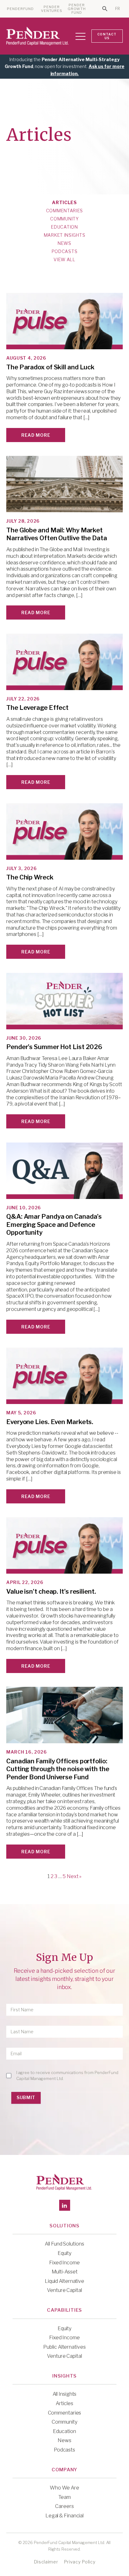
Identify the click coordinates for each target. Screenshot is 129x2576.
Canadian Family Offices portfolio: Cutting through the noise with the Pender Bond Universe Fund (58, 1769)
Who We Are (64, 2488)
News (64, 243)
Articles (64, 203)
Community (64, 219)
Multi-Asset (65, 2272)
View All (64, 260)
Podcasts (65, 251)
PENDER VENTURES (52, 9)
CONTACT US (107, 36)
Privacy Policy (80, 2562)
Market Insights (65, 235)
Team (64, 2497)
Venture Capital (64, 2290)
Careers (64, 2506)
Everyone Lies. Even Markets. (50, 1422)
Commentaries (64, 211)
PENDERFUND (20, 9)
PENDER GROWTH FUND (77, 9)
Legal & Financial (64, 2516)
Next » (74, 1876)
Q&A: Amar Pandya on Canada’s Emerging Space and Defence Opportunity (54, 1225)
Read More (36, 435)
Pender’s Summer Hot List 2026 (54, 1047)
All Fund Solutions (64, 2244)
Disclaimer (46, 2562)
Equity (64, 2253)
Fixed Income (64, 2263)
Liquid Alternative (64, 2281)
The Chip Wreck (30, 877)
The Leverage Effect (37, 708)
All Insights (65, 2394)
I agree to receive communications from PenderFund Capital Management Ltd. (67, 2075)
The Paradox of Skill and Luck (50, 367)
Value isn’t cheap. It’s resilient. (51, 1592)
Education (64, 227)
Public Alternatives (64, 2347)
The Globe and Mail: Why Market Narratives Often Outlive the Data (57, 534)
